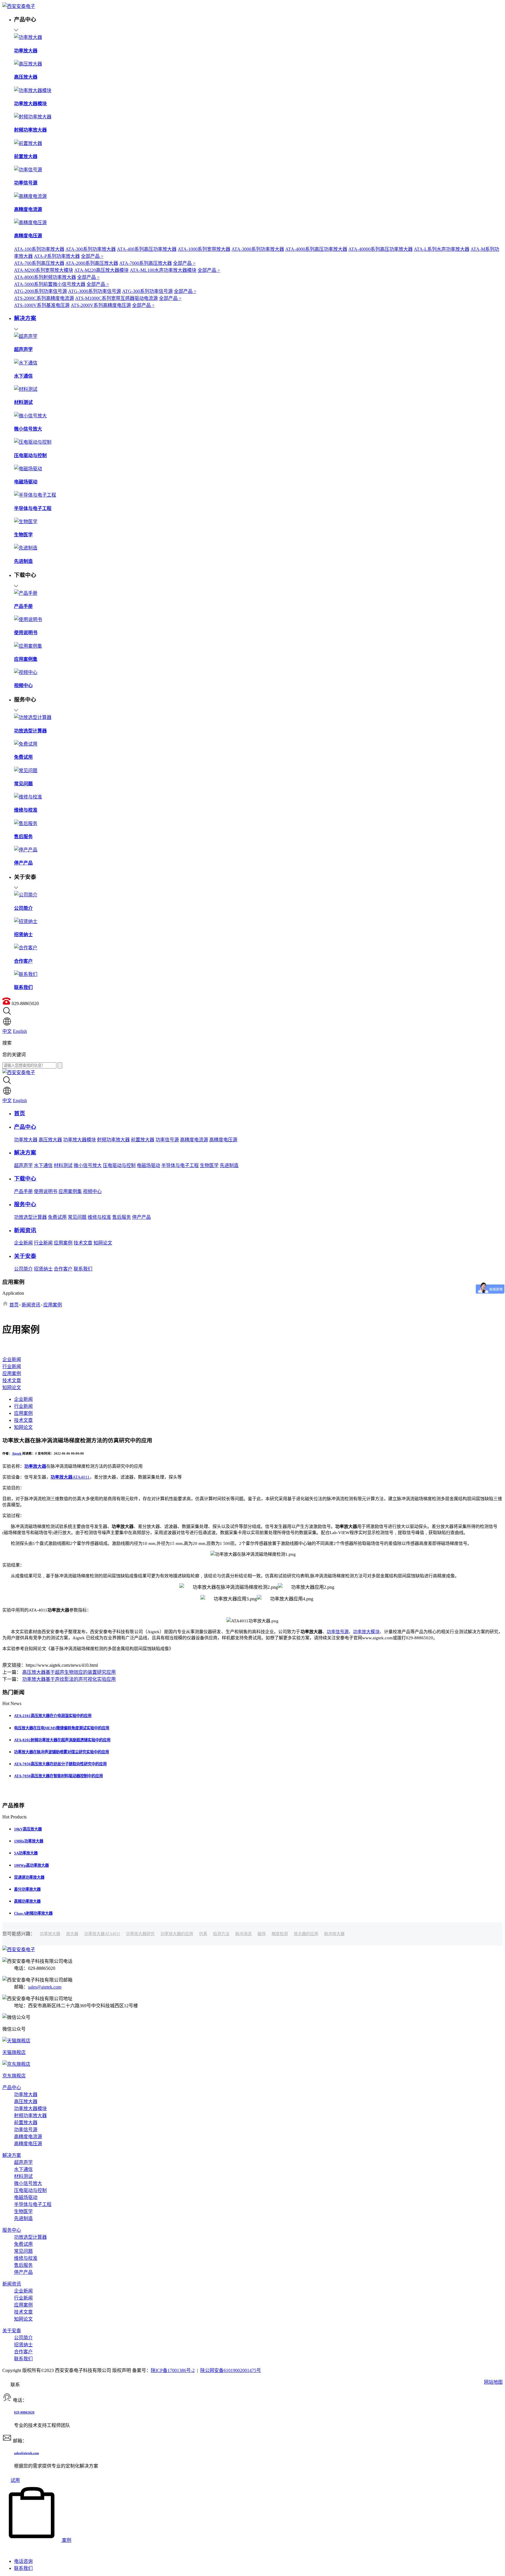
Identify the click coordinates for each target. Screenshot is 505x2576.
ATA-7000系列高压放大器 (146, 263)
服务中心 (12, 2230)
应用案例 (63, 1243)
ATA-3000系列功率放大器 (258, 249)
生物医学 (209, 1165)
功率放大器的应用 (177, 1934)
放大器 (72, 1934)
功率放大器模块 (79, 1140)
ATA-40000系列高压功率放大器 (381, 249)
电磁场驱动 (148, 1165)
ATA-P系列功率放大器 (57, 256)
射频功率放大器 (113, 1140)
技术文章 (83, 1243)
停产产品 (141, 1217)
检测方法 (221, 1934)
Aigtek (17, 1453)
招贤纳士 (43, 1269)
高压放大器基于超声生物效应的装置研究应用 (69, 1672)
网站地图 (493, 2382)
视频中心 (92, 1191)
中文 (7, 1031)
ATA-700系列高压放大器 (39, 263)
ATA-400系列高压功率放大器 (147, 249)
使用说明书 (46, 1191)
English (20, 1031)
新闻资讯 (31, 1305)
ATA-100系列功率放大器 (39, 249)
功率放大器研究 (140, 1934)
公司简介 (23, 1269)
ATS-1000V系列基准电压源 (42, 305)
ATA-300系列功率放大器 (91, 249)
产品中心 (12, 2087)
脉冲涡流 (243, 1934)
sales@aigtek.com (45, 1987)
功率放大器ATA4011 (102, 1934)
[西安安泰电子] (19, 6)
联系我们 (83, 1269)
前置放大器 (143, 1140)
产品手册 (23, 1191)
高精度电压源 (223, 1140)
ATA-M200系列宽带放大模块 (44, 270)
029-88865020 (24, 2412)
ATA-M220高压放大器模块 (101, 270)
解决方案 (12, 2155)
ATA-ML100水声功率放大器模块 (163, 270)
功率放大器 (26, 1140)
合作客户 (63, 1269)
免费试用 (57, 1217)
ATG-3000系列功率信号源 (95, 291)
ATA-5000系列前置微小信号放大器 (50, 284)
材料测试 (63, 1165)
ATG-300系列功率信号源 (147, 291)
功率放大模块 (366, 1632)
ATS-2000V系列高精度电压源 (101, 305)
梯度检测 (280, 1934)
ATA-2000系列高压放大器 (92, 263)
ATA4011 (70, 1477)
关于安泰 (12, 2331)
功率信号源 (167, 1140)
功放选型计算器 (30, 1217)
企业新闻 (23, 1243)
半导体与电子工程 (180, 1165)
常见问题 (77, 1217)
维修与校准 (99, 1217)
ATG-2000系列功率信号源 (40, 291)
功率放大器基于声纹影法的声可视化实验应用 (69, 1679)
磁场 (262, 1934)
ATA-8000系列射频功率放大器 (45, 277)
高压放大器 (50, 1140)
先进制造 (229, 1165)
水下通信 (43, 1165)
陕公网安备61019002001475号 (231, 2370)
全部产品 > (92, 256)
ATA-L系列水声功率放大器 (442, 249)
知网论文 (103, 1243)
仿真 (203, 1934)
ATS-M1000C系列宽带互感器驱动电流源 (116, 298)
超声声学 (23, 1165)
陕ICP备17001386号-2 (173, 2370)
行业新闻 (43, 1243)
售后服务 (122, 1217)
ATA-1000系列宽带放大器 (204, 249)
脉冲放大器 (334, 1934)
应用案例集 (70, 1191)
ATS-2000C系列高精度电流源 (44, 298)
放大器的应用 (306, 1934)
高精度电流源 (194, 1140)
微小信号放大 (88, 1165)
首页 (14, 1305)
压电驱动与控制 (119, 1165)
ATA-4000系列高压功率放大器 (316, 249)
